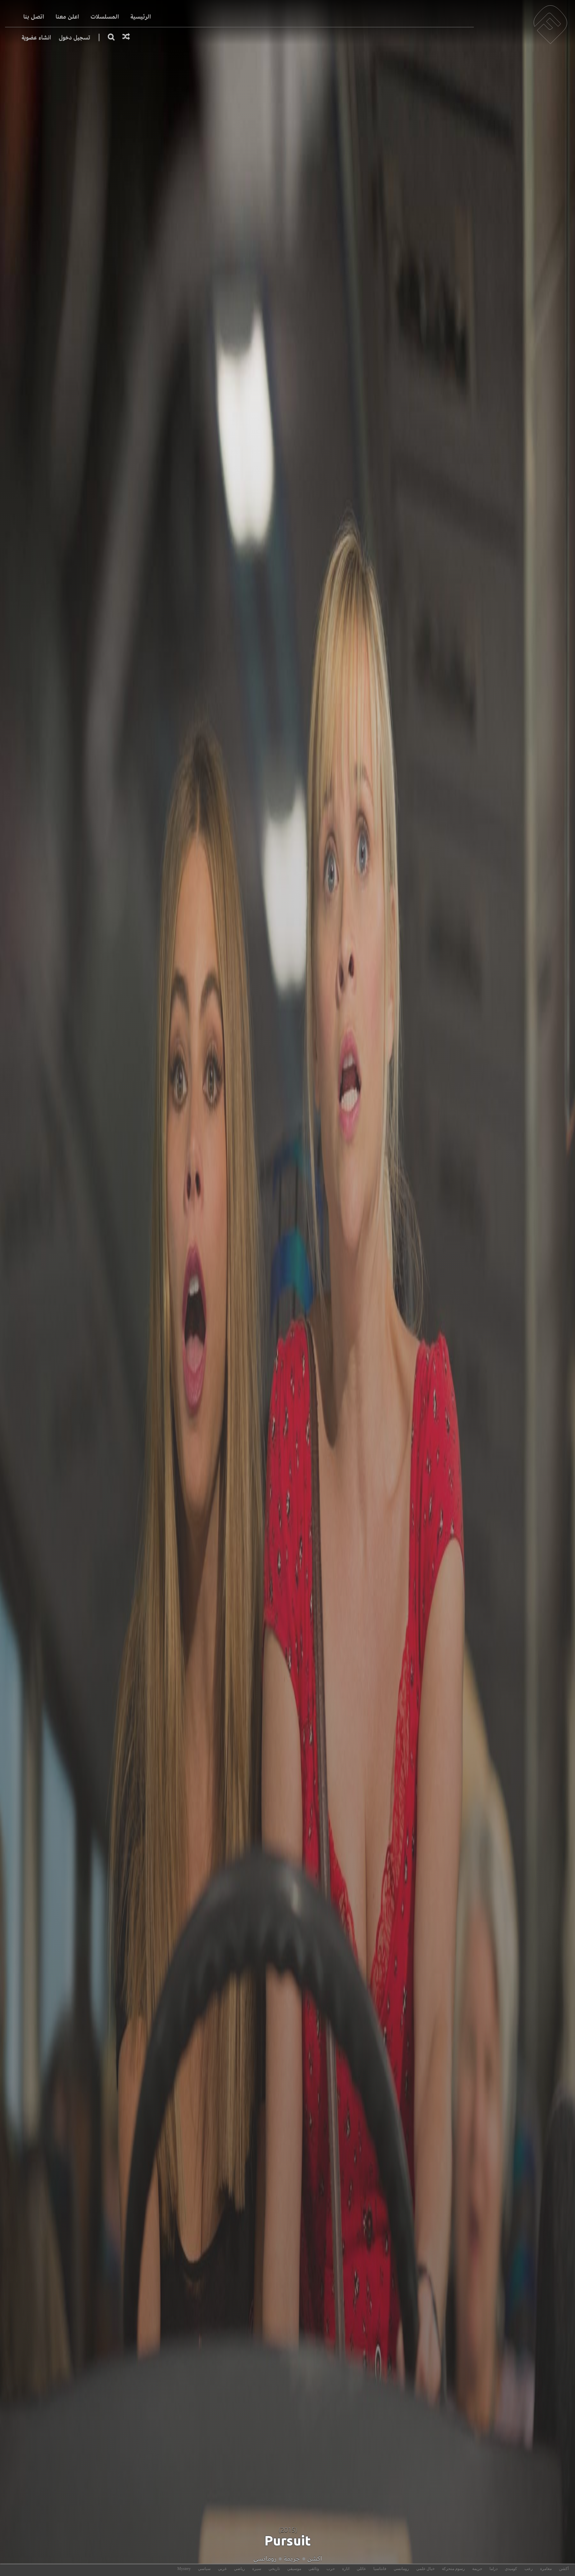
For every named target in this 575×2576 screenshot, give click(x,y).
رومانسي (265, 2559)
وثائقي (314, 2569)
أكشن (564, 2569)
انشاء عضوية (36, 37)
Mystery (184, 2569)
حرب (331, 2569)
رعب (529, 2569)
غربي (222, 2569)
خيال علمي (425, 2569)
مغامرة (546, 2569)
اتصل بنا (34, 17)
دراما (493, 2569)
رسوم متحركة (453, 2569)
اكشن (314, 2559)
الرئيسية (141, 17)
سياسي (204, 2569)
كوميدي (511, 2569)
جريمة (292, 2559)
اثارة (346, 2569)
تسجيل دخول (75, 37)
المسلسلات (105, 17)
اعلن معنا (67, 17)
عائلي (361, 2569)
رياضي (239, 2569)
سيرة (257, 2569)
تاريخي (274, 2569)
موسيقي (294, 2569)
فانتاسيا (380, 2569)
